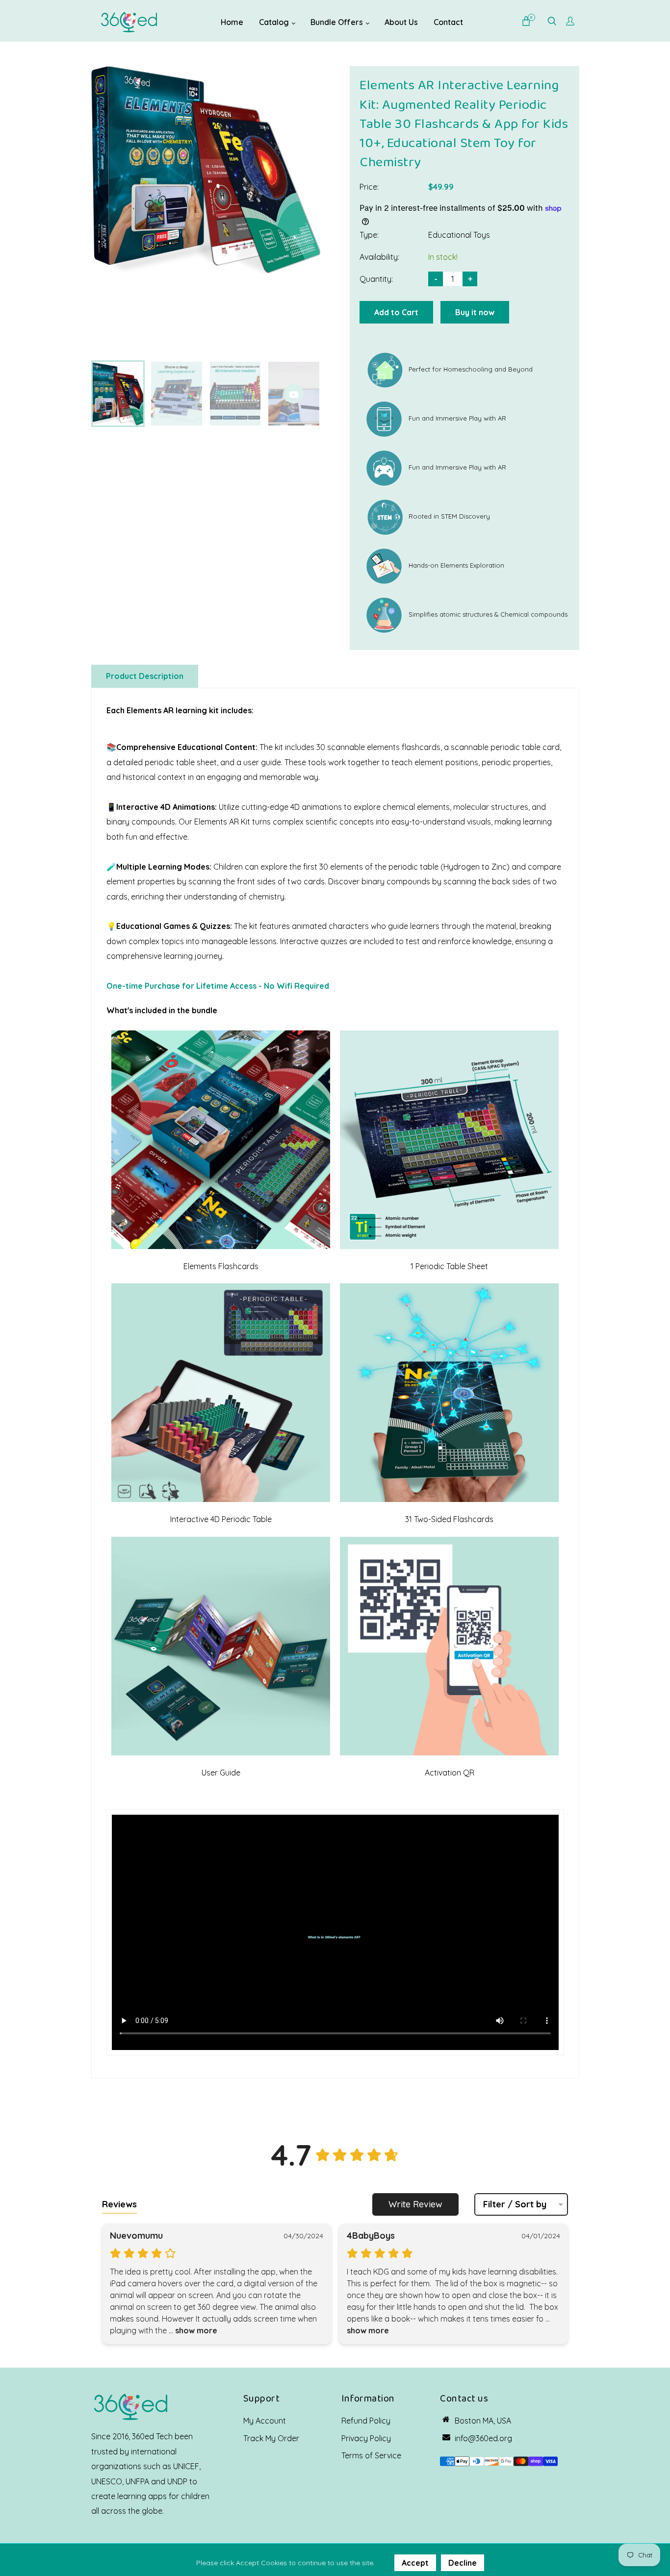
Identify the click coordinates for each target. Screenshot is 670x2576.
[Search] (552, 22)
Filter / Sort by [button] (515, 2204)
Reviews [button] (119, 2204)
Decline (463, 2563)
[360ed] (129, 21)
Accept (415, 2563)
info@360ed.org (483, 2438)
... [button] (192, 2330)
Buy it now (475, 312)
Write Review (415, 2204)
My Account (265, 2421)
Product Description (145, 676)
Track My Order (271, 2438)
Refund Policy (366, 2421)
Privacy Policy (366, 2438)
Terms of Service (371, 2455)
